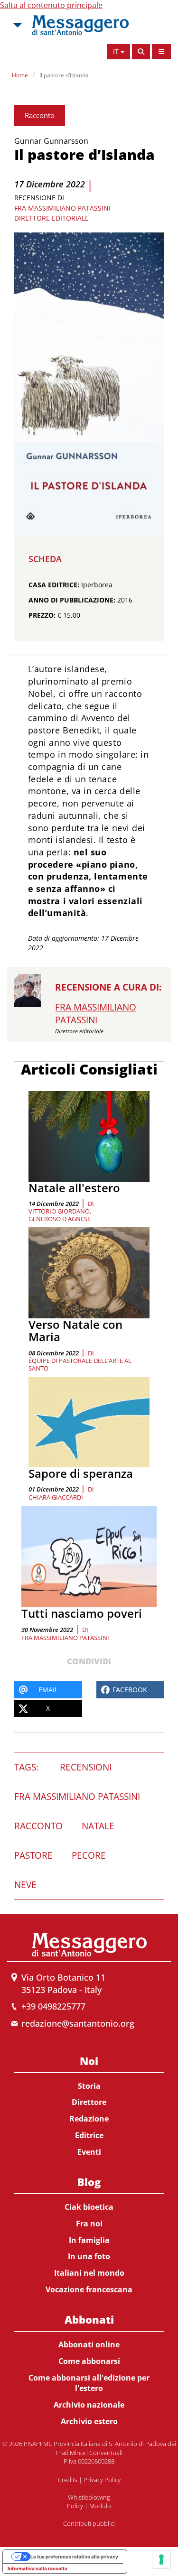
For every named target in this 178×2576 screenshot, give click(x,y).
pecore (89, 1855)
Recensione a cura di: (108, 987)
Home (20, 75)
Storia (89, 2086)
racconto (38, 1826)
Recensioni (86, 1767)
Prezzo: (42, 615)
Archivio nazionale (89, 2405)
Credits (68, 2480)
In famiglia (89, 2240)
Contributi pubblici (89, 2523)
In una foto (89, 2256)
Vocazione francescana (89, 2289)
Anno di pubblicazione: (72, 600)
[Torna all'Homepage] (80, 25)
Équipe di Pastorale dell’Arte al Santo (80, 1364)
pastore (33, 1855)
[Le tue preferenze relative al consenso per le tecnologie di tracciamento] (161, 2559)
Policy (75, 2506)
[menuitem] (89, 2105)
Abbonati (89, 2319)
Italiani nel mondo (89, 2273)
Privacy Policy (102, 2480)
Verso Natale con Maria (75, 1330)
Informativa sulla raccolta (37, 2568)
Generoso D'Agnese (60, 1219)
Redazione (89, 2119)
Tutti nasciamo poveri (82, 1613)
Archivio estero (89, 2421)
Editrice (89, 2135)
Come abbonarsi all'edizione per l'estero (89, 2383)
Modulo (100, 2506)
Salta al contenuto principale (51, 5)
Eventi (89, 2152)
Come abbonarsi (89, 2361)
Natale (98, 1826)
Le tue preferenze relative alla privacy (74, 2557)
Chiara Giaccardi (56, 1497)
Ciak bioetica (89, 2207)
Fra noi (89, 2224)
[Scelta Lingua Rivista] (161, 51)
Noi (89, 2061)
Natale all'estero (74, 1188)
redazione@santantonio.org (78, 2023)
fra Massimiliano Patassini (65, 1638)
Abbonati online (89, 2344)
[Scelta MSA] (17, 25)
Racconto (40, 115)
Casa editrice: (54, 585)
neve (25, 1885)
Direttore (89, 2102)
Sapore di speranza (81, 1473)
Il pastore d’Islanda (64, 75)
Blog (89, 2182)
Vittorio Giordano (59, 1211)
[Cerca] (141, 52)
